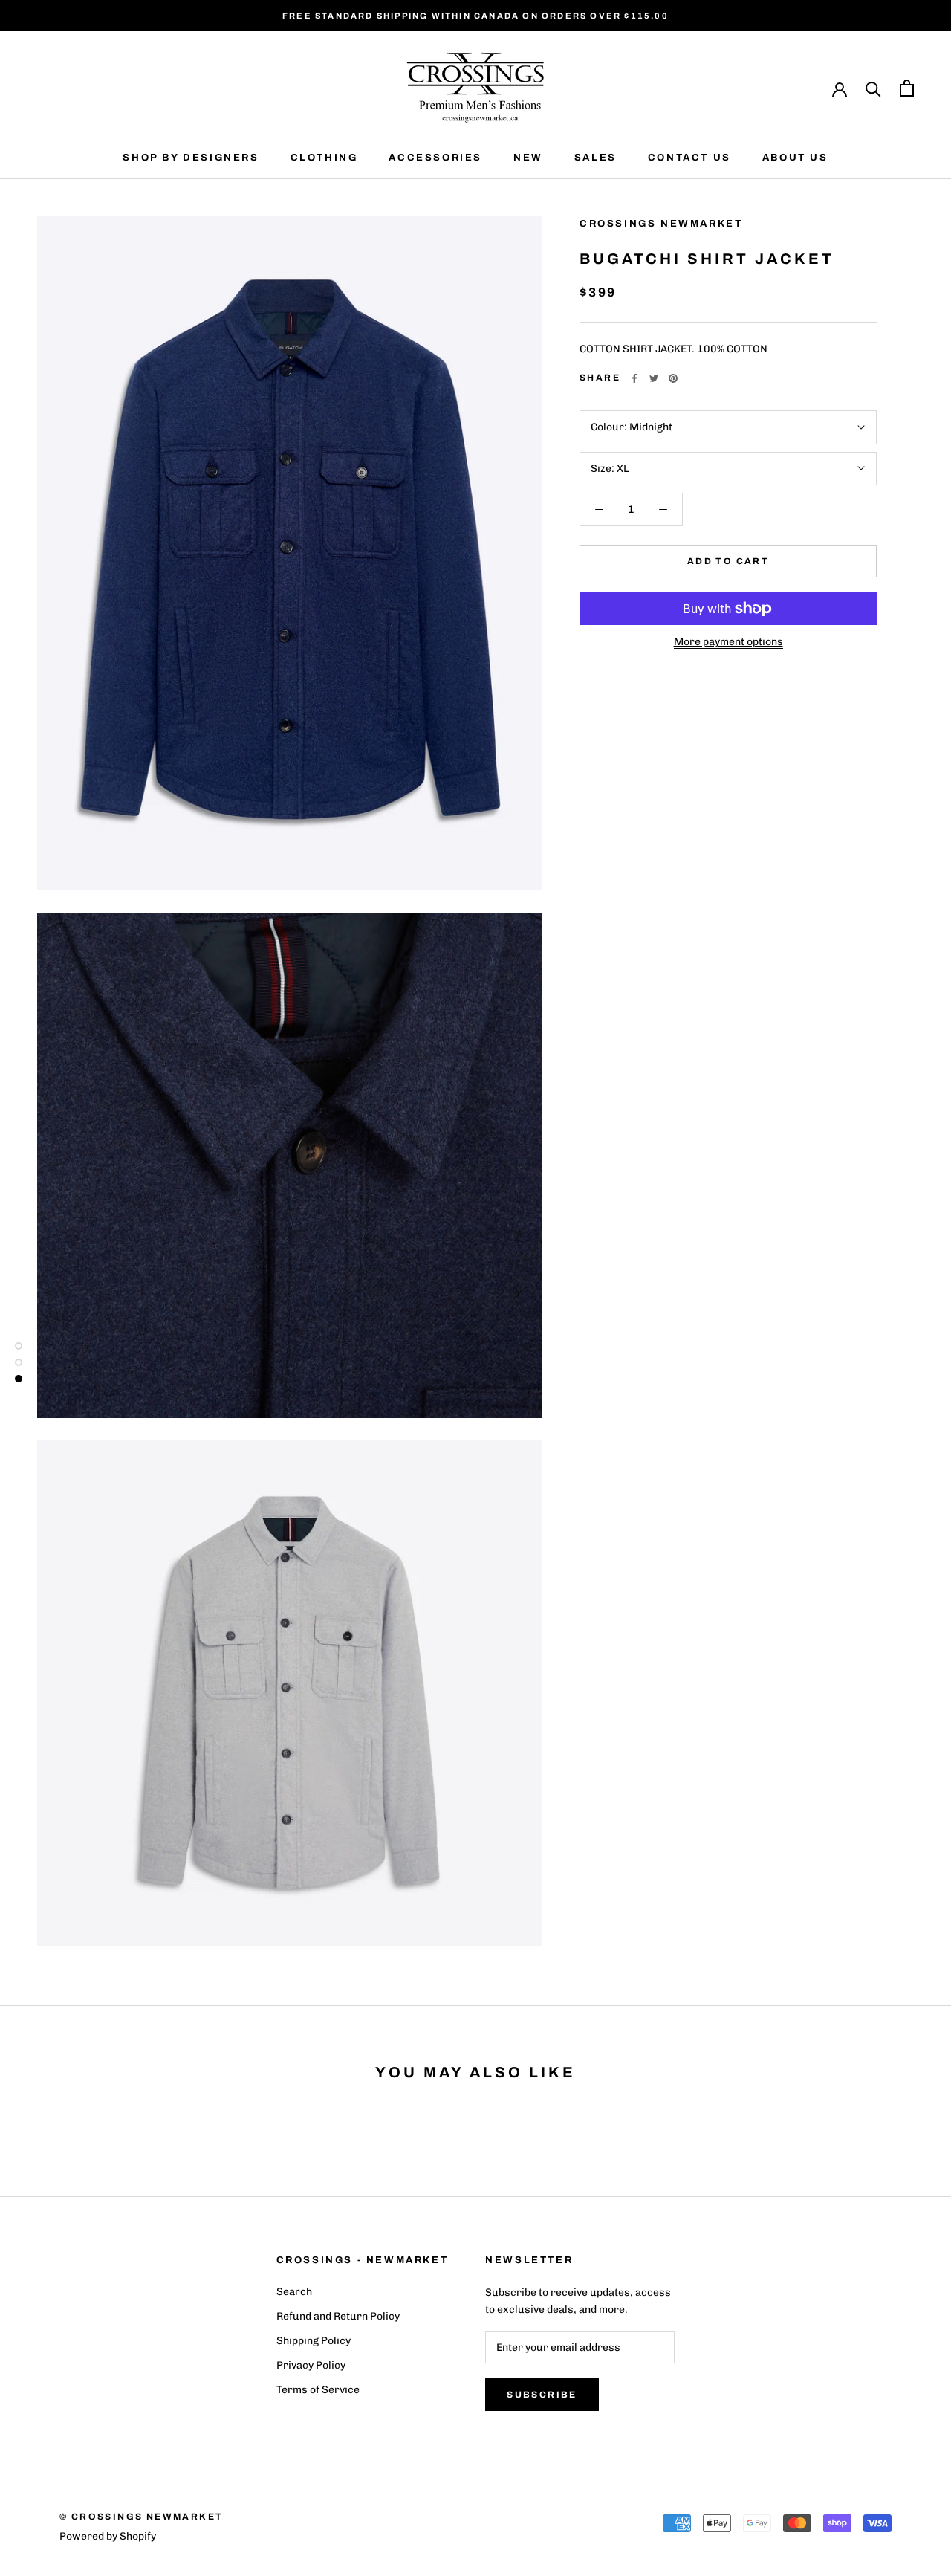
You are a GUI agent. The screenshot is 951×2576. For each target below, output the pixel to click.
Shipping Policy (314, 2341)
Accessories (435, 158)
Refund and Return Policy (338, 2316)
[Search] (873, 88)
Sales (595, 158)
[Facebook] (634, 378)
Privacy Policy (311, 2365)
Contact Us (689, 158)
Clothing (324, 158)
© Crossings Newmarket (141, 2517)
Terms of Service (318, 2390)
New (528, 158)
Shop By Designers (191, 158)
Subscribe (542, 2395)
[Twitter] (654, 378)
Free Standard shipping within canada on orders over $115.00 (475, 16)
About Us (795, 158)
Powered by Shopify (108, 2536)
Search (294, 2292)
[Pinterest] (673, 378)
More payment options (728, 642)
